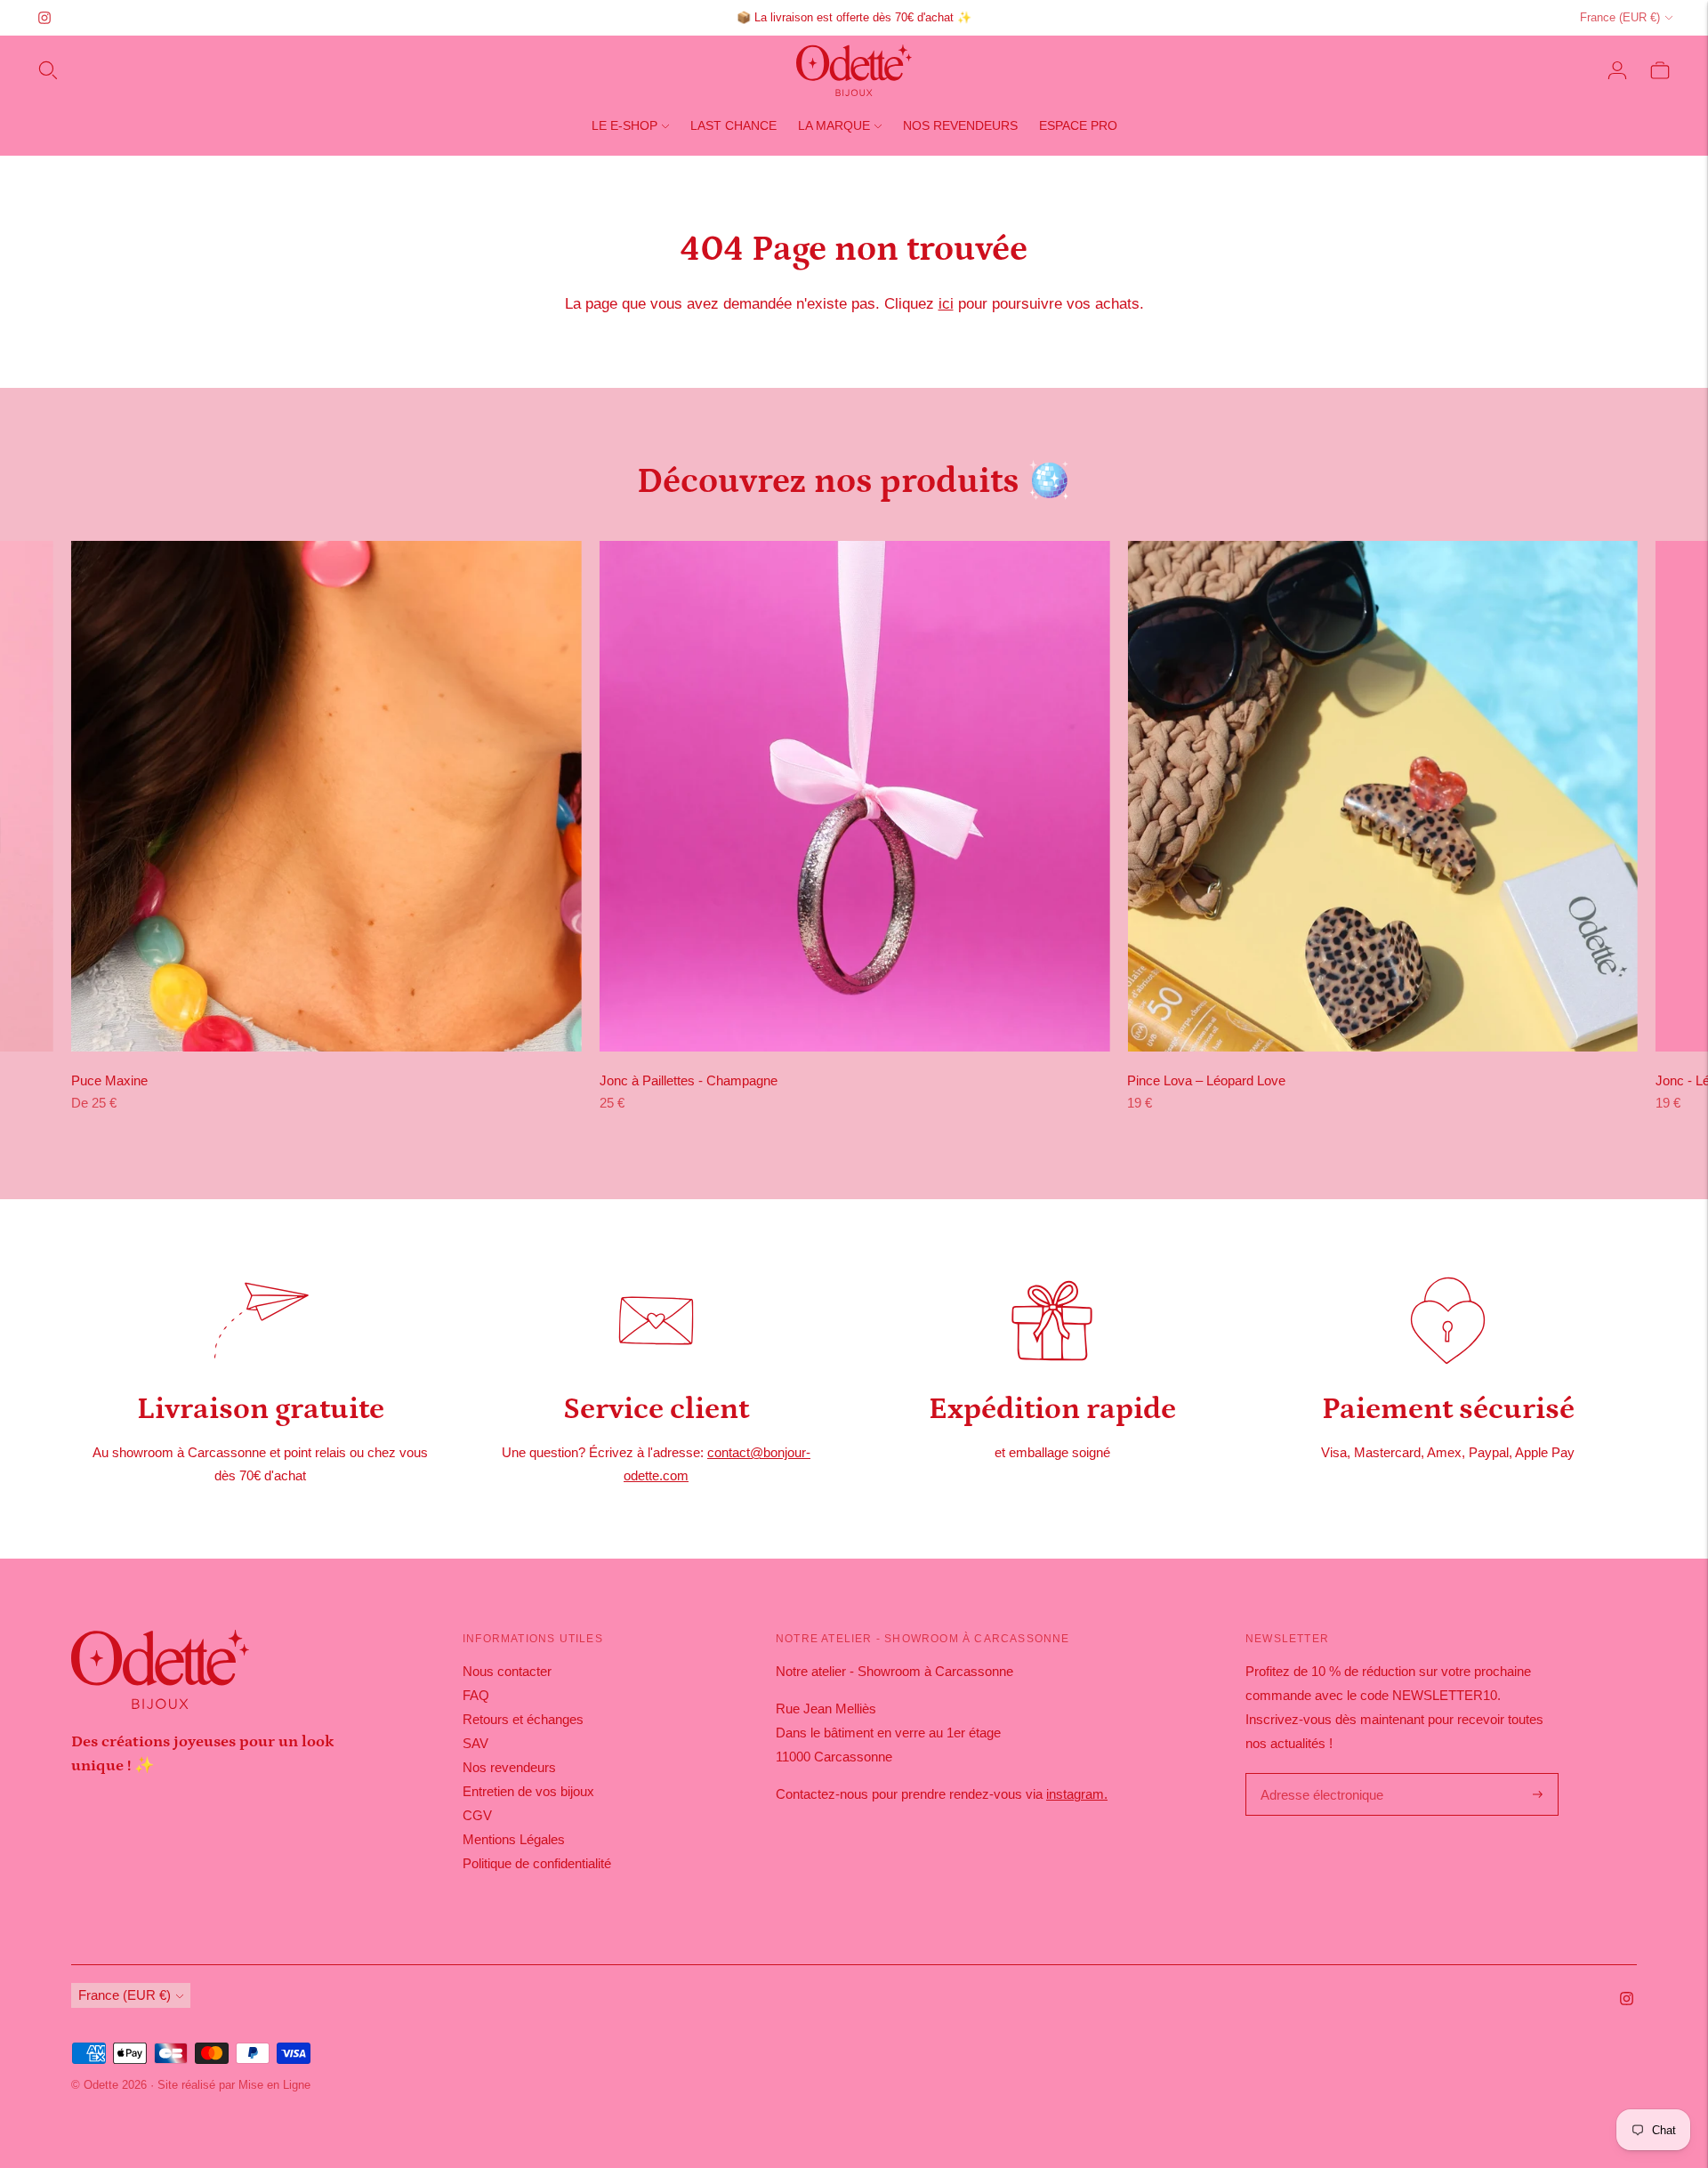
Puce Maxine (109, 1080)
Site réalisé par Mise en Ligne (234, 2085)
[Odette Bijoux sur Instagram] (44, 18)
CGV (477, 1815)
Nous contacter (507, 1671)
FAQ (476, 1695)
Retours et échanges (523, 1719)
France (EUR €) (1620, 17)
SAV (475, 1743)
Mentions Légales (514, 1839)
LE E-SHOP (624, 125)
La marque (834, 125)
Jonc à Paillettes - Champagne (689, 1080)
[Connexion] (1617, 70)
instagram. (1077, 1794)
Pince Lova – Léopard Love (1206, 1080)
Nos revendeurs (960, 125)
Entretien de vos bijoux (528, 1791)
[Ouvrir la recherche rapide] (48, 70)
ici (946, 304)
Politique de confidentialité (537, 1863)
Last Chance (733, 125)
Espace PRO (1078, 125)
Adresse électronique (1317, 1774)
